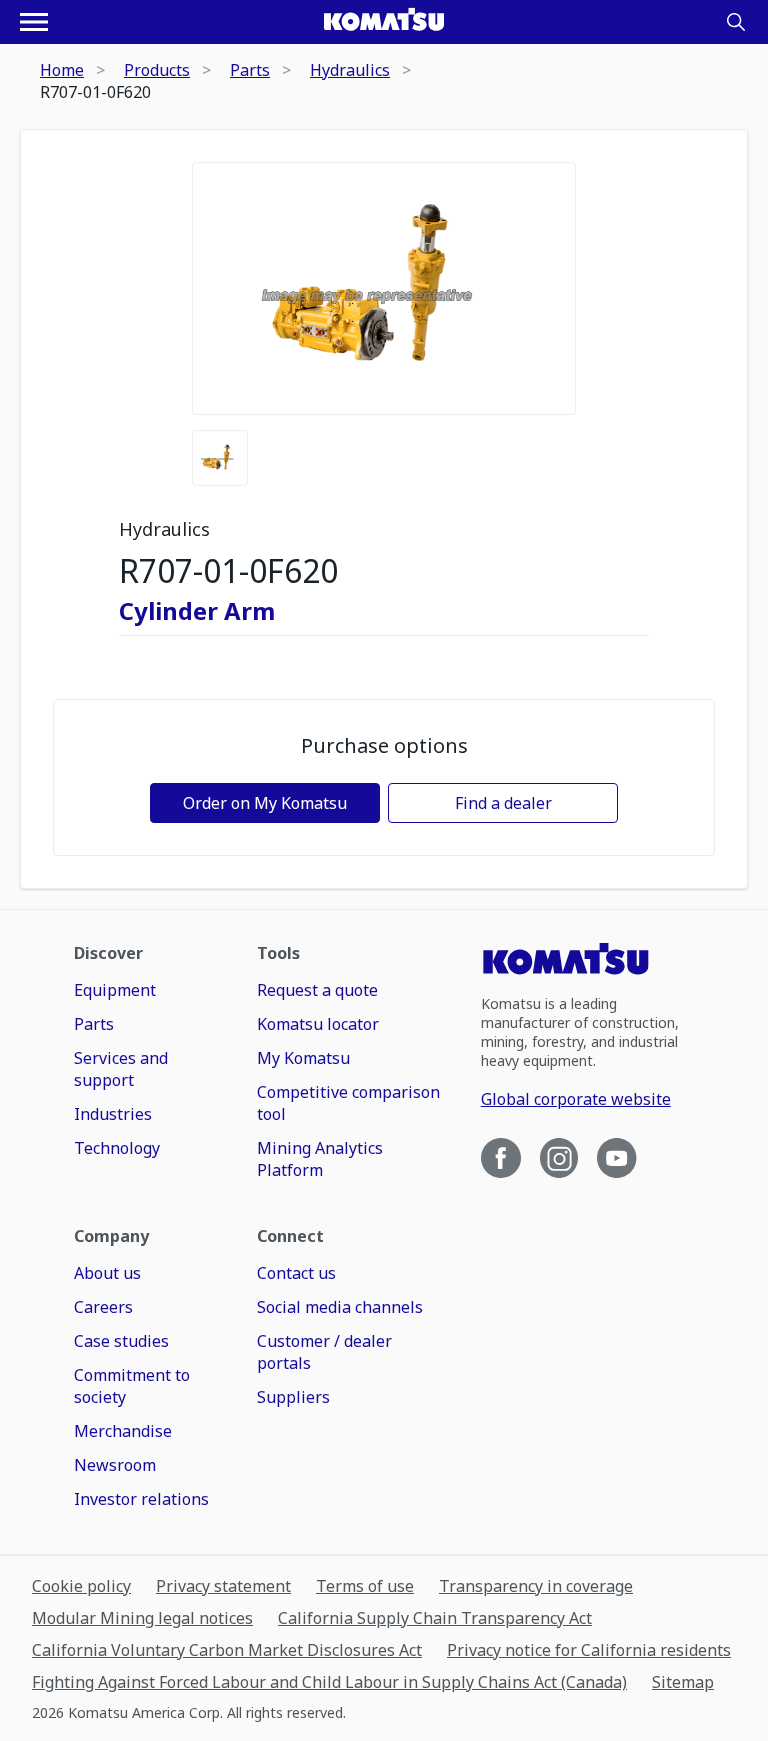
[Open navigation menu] (34, 22)
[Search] (736, 22)
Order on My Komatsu (265, 803)
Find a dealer (503, 803)
